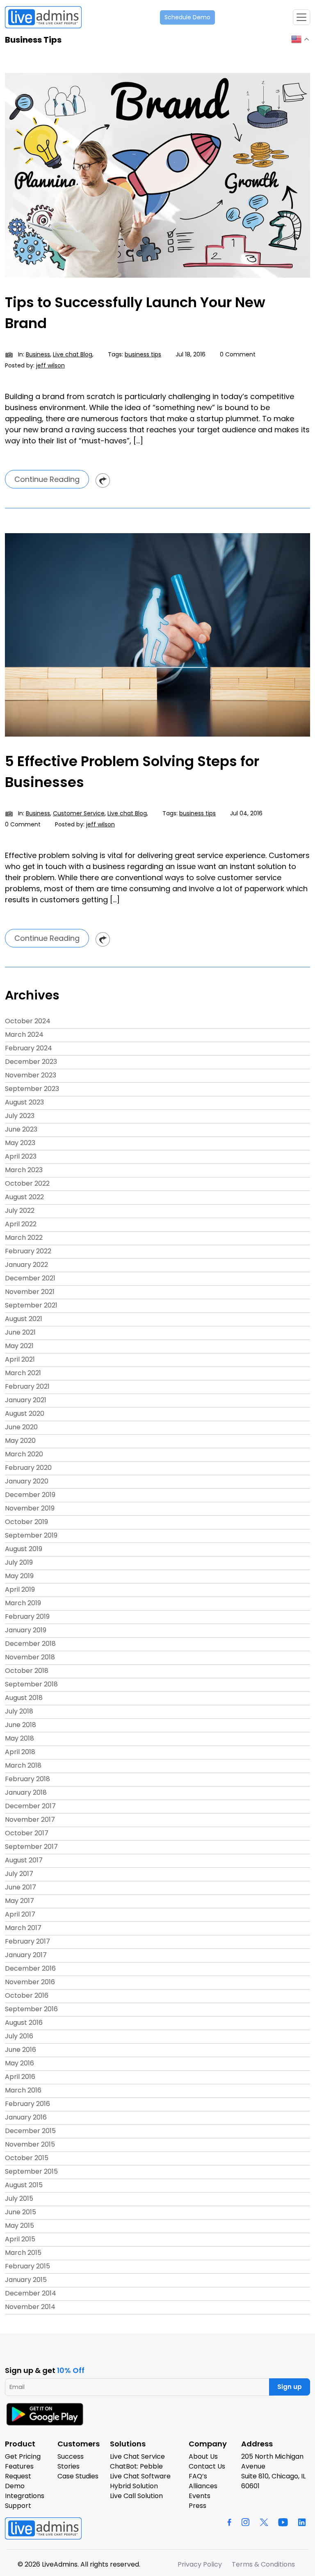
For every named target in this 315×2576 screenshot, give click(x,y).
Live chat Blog (73, 354)
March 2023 (24, 1170)
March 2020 (24, 1454)
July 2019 (19, 1562)
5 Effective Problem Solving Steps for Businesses (132, 772)
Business (38, 354)
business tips (143, 354)
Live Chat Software (140, 2476)
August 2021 (24, 1319)
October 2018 (27, 1671)
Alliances (203, 2486)
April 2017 (20, 1914)
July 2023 (20, 1116)
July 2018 (19, 1711)
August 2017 (24, 1860)
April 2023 (21, 1156)
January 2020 (27, 1481)
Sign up (290, 2387)
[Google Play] (46, 2414)
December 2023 (31, 1062)
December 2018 (30, 1644)
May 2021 (19, 1346)
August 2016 (24, 2023)
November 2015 (30, 2144)
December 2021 (30, 1278)
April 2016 (20, 2077)
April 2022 (21, 1224)
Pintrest (103, 480)
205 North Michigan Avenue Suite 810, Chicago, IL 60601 (273, 2471)
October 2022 (27, 1183)
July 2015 (19, 2198)
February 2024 (29, 1048)
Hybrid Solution (134, 2486)
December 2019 (30, 1495)
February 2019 (27, 1617)
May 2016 (19, 2063)
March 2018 (23, 1765)
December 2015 (30, 2131)
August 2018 (24, 1698)
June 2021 (20, 1332)
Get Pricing (23, 2456)
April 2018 (20, 1752)
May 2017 (19, 1901)
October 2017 (27, 1833)
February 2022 (28, 1251)
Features (19, 2466)
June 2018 (21, 1725)
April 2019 (20, 1589)
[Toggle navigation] (301, 17)
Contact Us (207, 2466)
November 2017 (30, 1820)
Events (200, 2496)
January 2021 (26, 1400)
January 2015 (26, 2280)
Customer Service (79, 813)
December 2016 (30, 1968)
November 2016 (30, 1982)
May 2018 (19, 1738)
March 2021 (23, 1373)
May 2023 (20, 1143)
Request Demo (18, 2481)
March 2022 (24, 1238)
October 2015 (27, 2158)
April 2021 (20, 1359)
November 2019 (30, 1508)
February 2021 (27, 1386)
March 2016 (23, 2090)
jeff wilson (50, 365)
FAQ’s (198, 2476)
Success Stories (71, 2461)
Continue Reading (47, 479)
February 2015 (27, 2266)
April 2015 (20, 2239)
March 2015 (23, 2253)
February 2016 (27, 2104)
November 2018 (30, 1657)
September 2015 (31, 2171)
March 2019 (23, 1603)
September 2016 (31, 2009)
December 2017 (30, 1806)
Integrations (25, 2496)
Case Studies (78, 2476)
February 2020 (28, 1468)
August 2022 (24, 1197)
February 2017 (27, 1941)
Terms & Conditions (263, 2564)
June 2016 (21, 2050)
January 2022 (26, 1265)
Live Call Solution (136, 2496)
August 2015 (24, 2185)
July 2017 (19, 1874)
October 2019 (26, 1522)
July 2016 (19, 2036)
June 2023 (21, 1129)
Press (197, 2506)
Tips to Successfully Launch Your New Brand (135, 313)
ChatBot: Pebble (136, 2466)
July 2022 (20, 1210)
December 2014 (31, 2293)
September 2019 (31, 1535)
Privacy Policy (200, 2564)
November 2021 (30, 1292)
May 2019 (19, 1576)
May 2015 (19, 2226)
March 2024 (24, 1035)
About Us (203, 2456)
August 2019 (24, 1549)
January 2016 (26, 2117)
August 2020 (25, 1413)
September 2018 (31, 1684)
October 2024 (28, 1021)
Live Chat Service (137, 2456)
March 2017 (23, 1928)
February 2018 (27, 1779)
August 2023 (24, 1102)
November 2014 (30, 2307)
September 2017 (31, 1847)
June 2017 (21, 1887)
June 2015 (21, 2212)
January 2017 (26, 1955)
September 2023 (32, 1089)
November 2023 (31, 1075)
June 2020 (21, 1427)
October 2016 (27, 1995)
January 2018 (26, 1792)
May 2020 (20, 1441)
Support (18, 2506)
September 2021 (31, 1305)
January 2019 (26, 1630)
